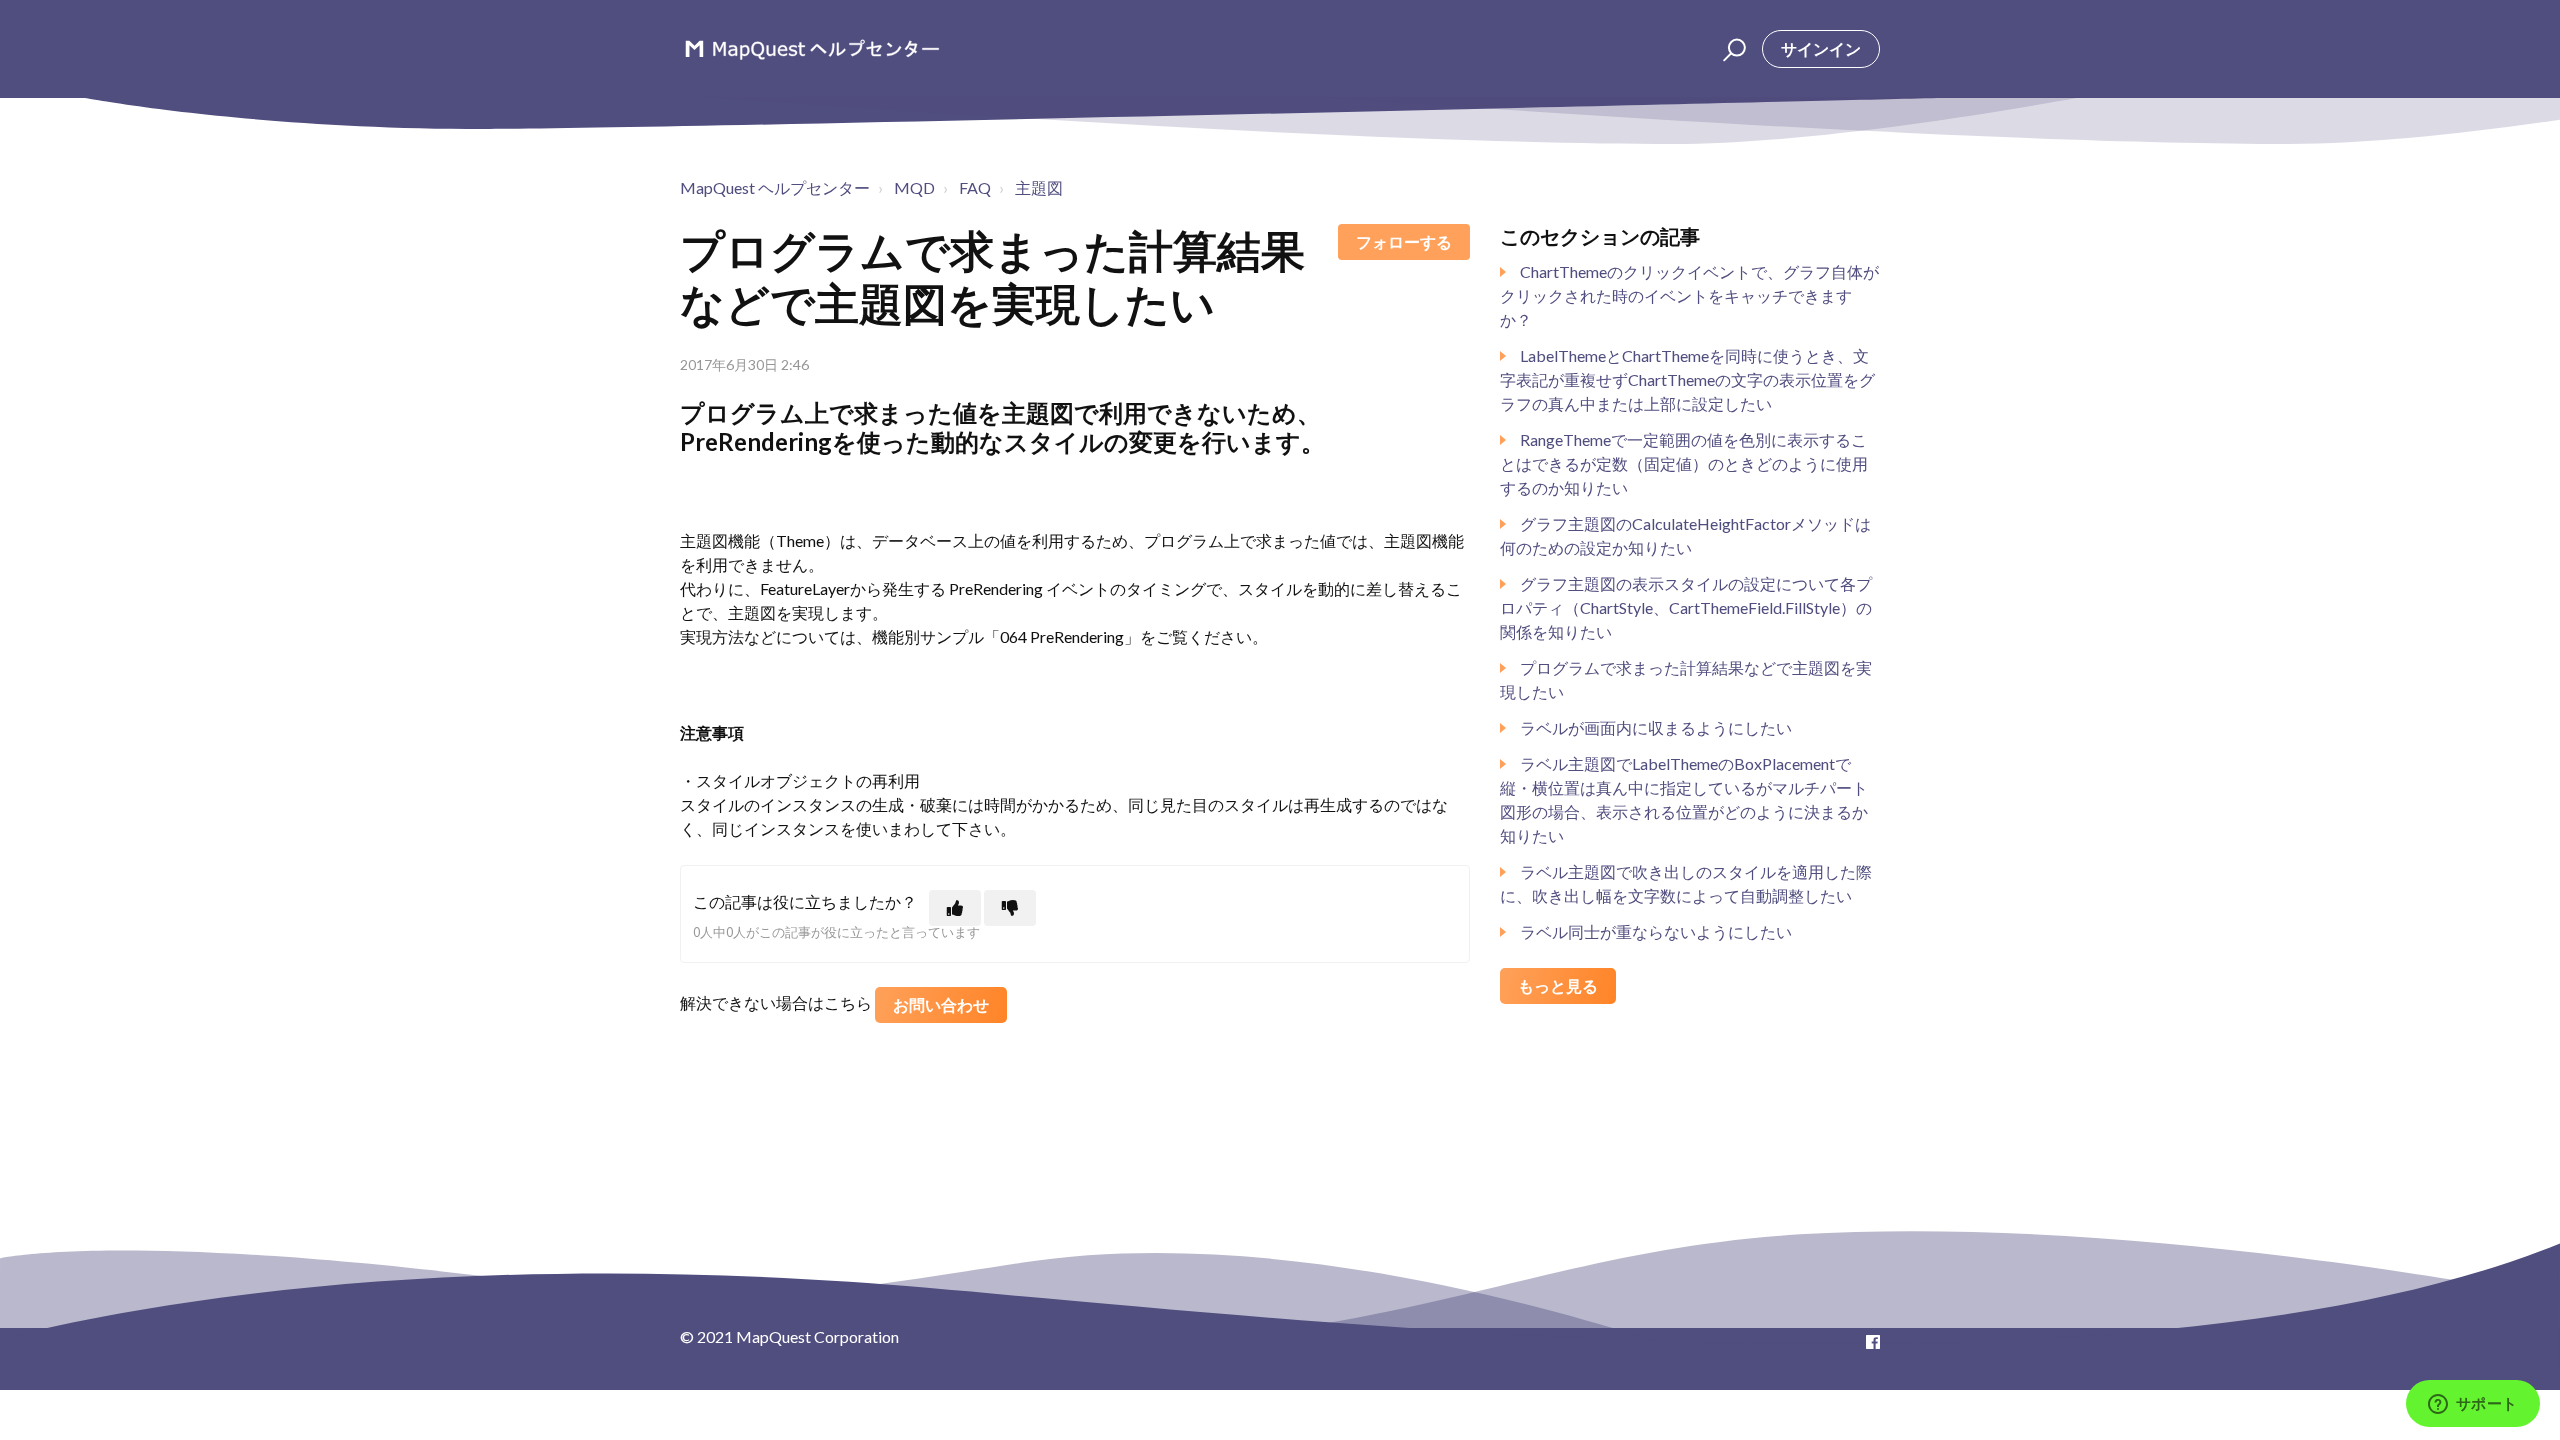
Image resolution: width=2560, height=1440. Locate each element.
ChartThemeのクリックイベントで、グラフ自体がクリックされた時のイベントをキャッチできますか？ (1689, 295)
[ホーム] (811, 49)
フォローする (1404, 241)
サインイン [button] (1821, 48)
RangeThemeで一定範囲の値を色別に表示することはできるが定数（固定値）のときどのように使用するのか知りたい (1684, 463)
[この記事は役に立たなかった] (1010, 908)
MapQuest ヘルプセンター (775, 187)
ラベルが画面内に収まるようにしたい (1656, 727)
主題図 (1039, 187)
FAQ (975, 187)
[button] (1731, 49)
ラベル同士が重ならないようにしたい (1656, 931)
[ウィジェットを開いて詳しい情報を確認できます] (2472, 1405)
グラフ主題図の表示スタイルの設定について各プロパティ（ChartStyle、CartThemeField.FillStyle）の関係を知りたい (1686, 607)
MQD (914, 187)
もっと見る (1558, 985)
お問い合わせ (941, 1004)
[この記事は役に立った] (955, 908)
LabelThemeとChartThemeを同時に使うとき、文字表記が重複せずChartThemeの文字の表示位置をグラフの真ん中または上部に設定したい (1687, 379)
